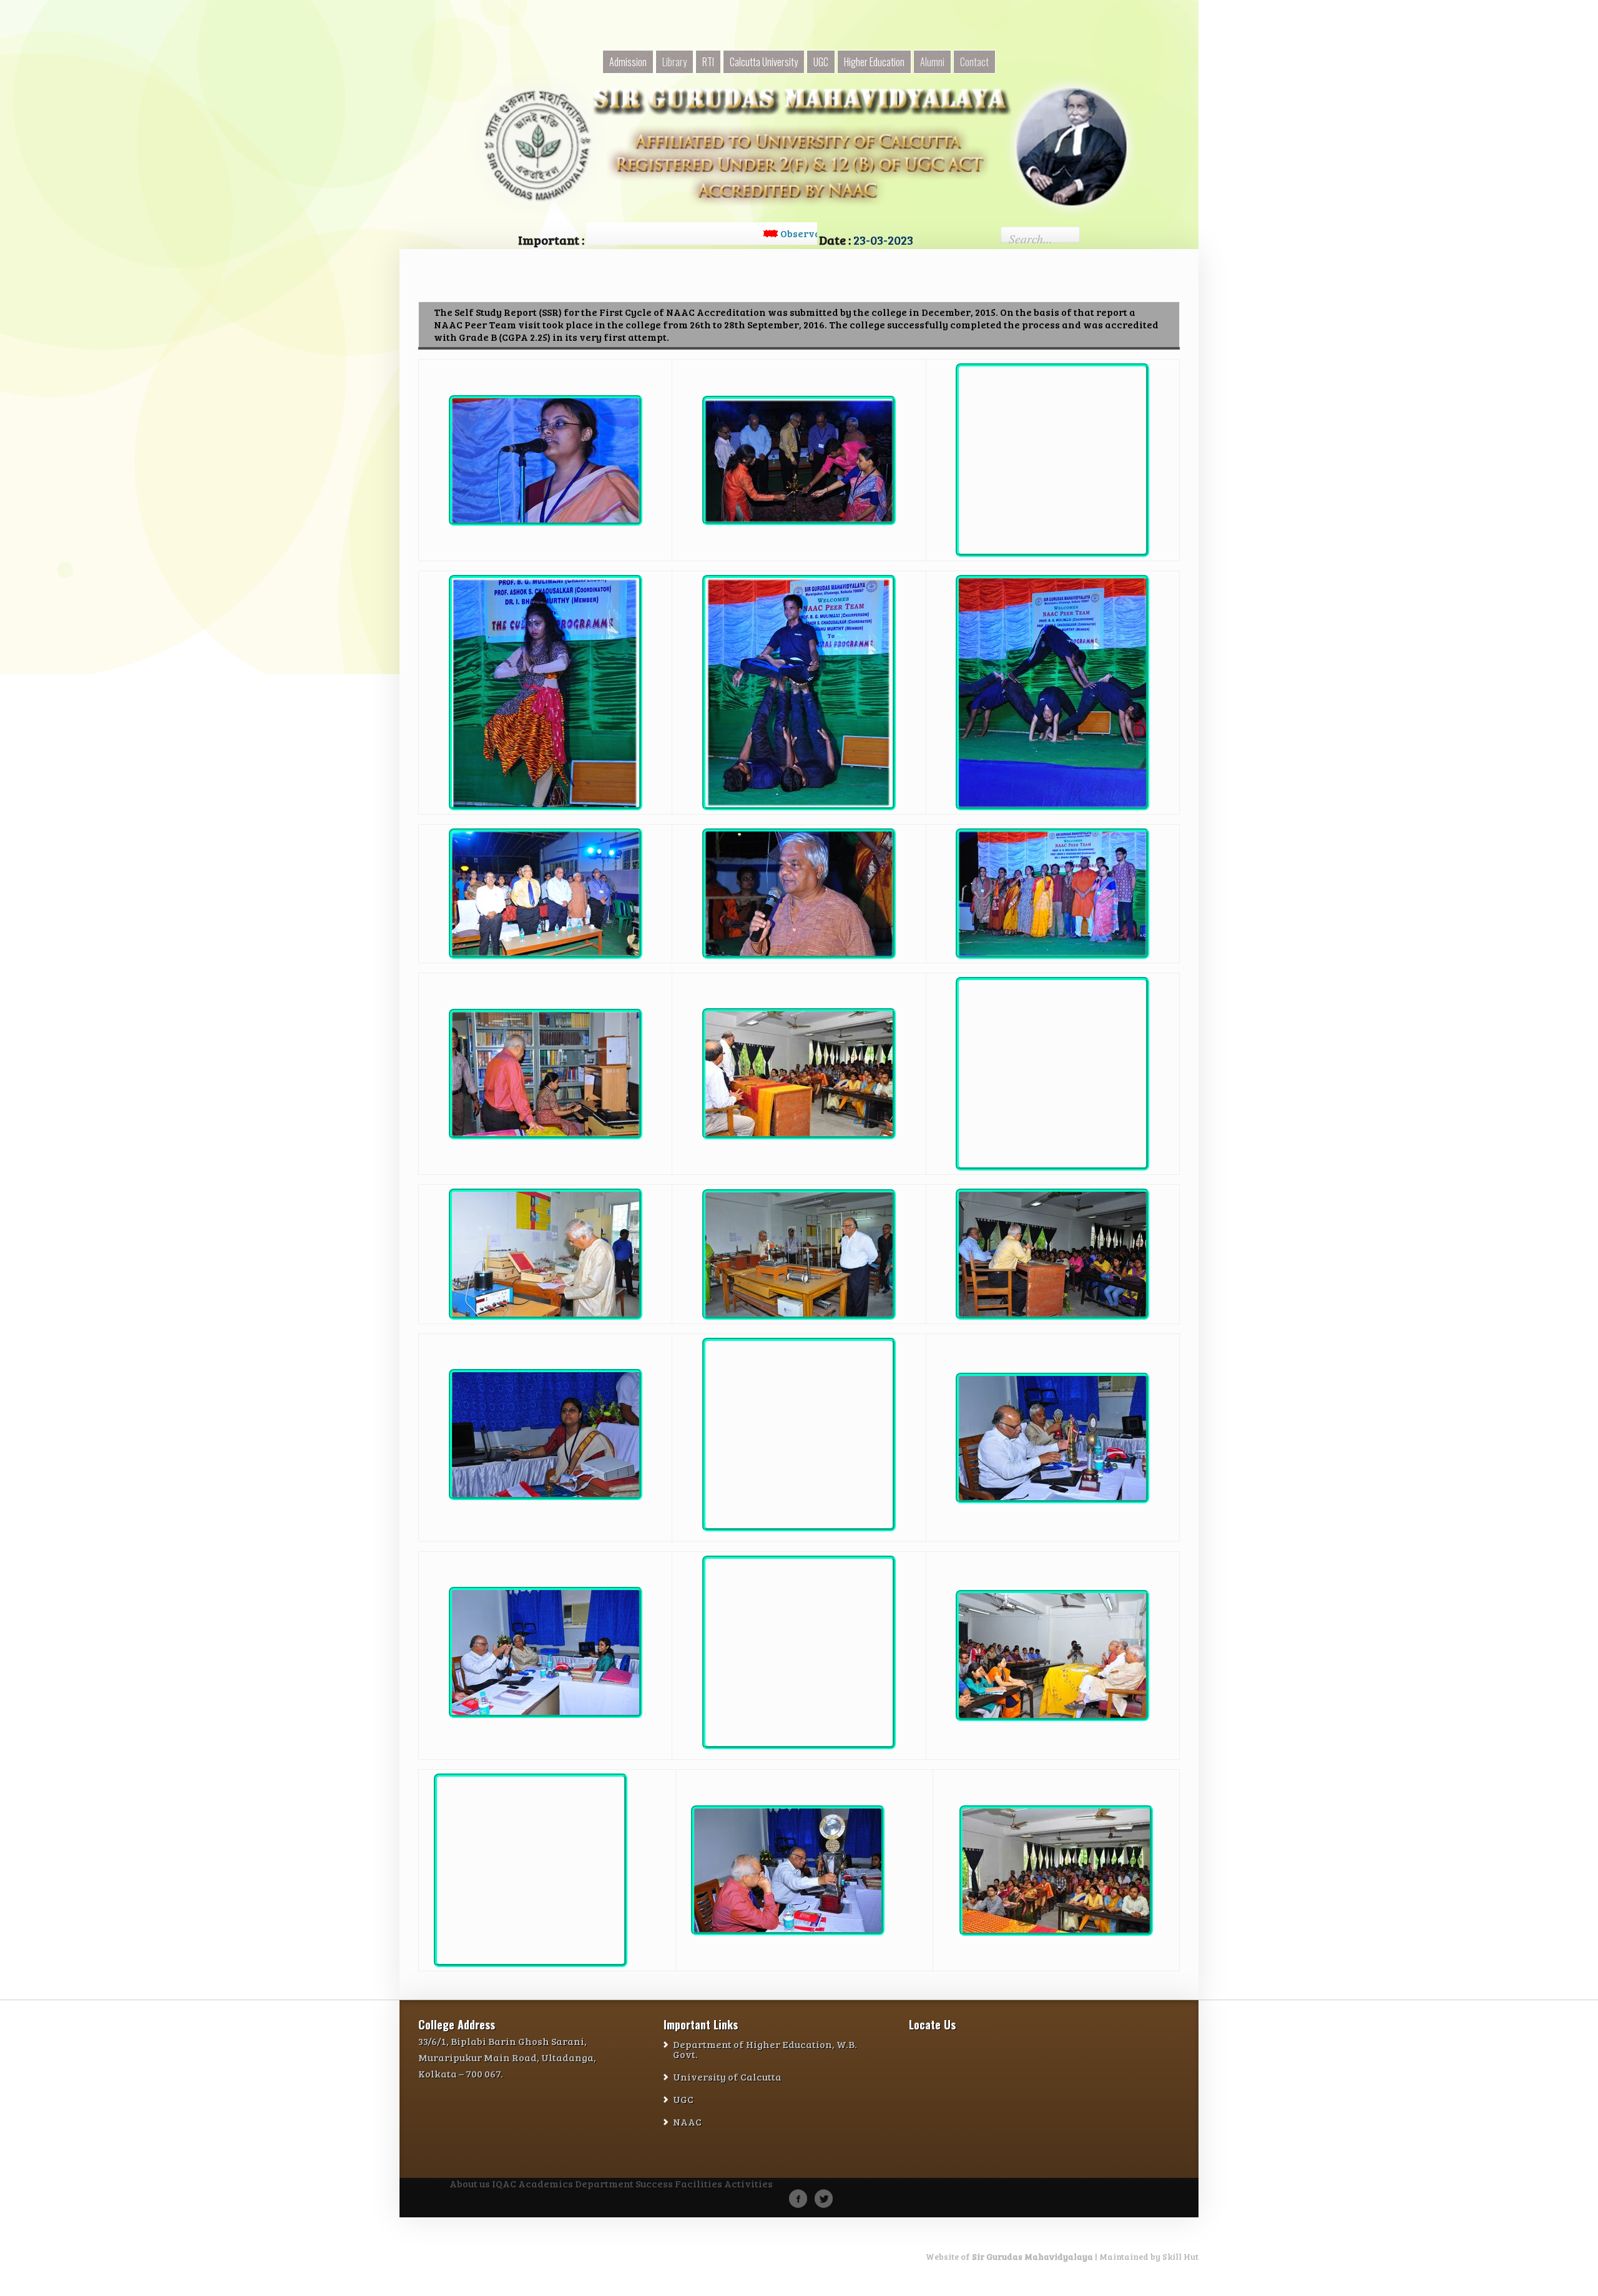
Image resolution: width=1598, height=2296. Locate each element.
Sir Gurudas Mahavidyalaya (1032, 2256)
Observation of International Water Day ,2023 (785, 233)
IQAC (504, 2184)
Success (654, 2184)
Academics (546, 2184)
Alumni (932, 62)
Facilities (699, 2184)
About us (470, 2184)
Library (674, 62)
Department (604, 2184)
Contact (974, 62)
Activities (748, 2184)
